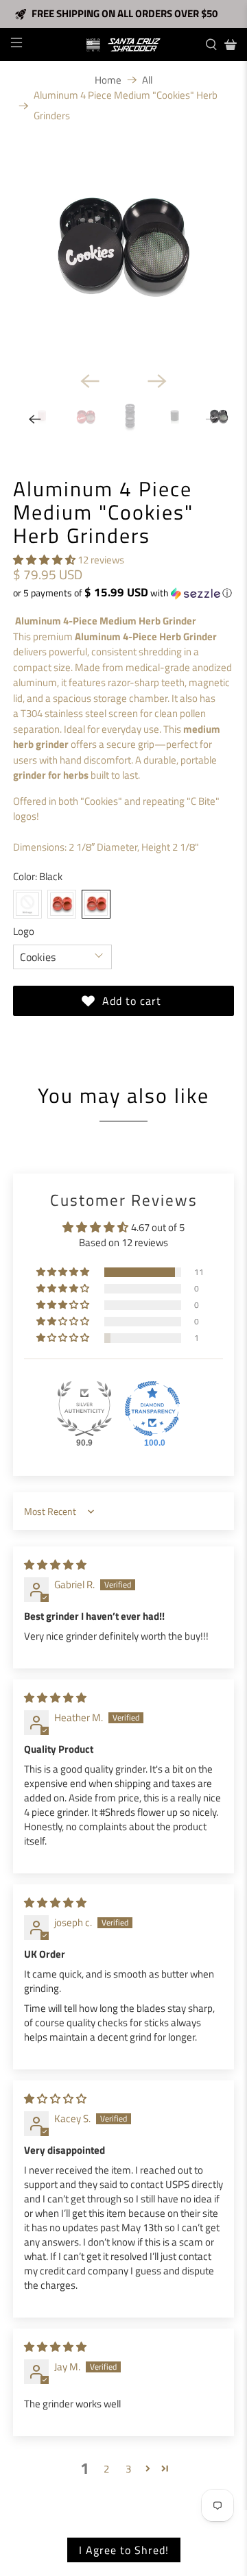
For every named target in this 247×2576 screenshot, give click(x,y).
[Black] (96, 904)
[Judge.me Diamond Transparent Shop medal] (152, 1409)
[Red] (62, 904)
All (147, 80)
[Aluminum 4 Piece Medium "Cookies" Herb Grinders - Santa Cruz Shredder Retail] (123, 250)
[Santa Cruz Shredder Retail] (123, 45)
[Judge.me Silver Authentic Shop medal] (84, 1409)
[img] (55, 1565)
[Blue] (27, 904)
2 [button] (106, 2469)
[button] (44, 560)
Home (108, 80)
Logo (24, 932)
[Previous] (90, 381)
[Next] (157, 381)
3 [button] (128, 2469)
